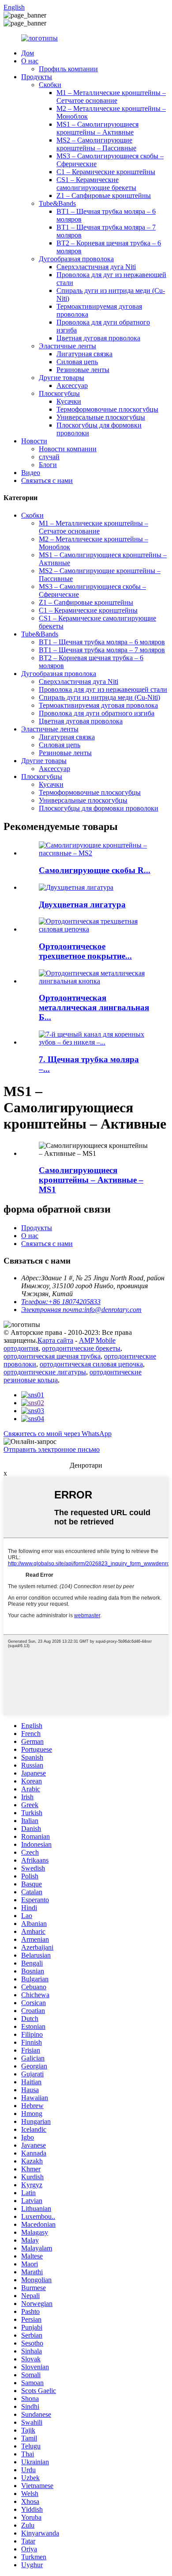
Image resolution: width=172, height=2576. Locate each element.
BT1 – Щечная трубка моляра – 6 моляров (102, 642)
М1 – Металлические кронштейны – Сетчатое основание (111, 97)
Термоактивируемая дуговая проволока (98, 705)
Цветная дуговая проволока (98, 338)
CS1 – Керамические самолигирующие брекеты (96, 184)
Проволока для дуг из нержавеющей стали (103, 689)
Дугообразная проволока (76, 259)
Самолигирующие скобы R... (95, 870)
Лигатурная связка (84, 354)
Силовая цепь (77, 362)
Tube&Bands (57, 203)
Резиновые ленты (83, 370)
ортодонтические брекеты (81, 1348)
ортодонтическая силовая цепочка (91, 1364)
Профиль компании (68, 69)
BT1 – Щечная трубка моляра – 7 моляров (102, 650)
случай (49, 457)
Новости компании (68, 449)
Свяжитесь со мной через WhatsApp (58, 1434)
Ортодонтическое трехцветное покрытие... (85, 951)
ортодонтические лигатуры (45, 1372)
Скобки (50, 85)
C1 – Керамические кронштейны (106, 172)
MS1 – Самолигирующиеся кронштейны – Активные (97, 128)
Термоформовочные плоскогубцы (107, 409)
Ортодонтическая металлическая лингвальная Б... (94, 1007)
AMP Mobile (97, 1340)
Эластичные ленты (67, 346)
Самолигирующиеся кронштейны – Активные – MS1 (91, 1180)
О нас (30, 61)
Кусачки (69, 401)
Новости (34, 441)
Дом (28, 53)
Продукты (37, 77)
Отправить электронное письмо (52, 1449)
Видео (31, 473)
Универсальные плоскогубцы (101, 417)
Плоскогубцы (59, 393)
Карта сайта (55, 1340)
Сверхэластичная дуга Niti (96, 267)
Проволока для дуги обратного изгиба (97, 713)
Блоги (48, 465)
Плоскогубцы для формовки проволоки (99, 808)
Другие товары (62, 378)
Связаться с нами (47, 480)
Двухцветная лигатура (82, 904)
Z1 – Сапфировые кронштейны (104, 195)
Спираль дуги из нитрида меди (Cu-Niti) (99, 697)
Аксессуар (72, 385)
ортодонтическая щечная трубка (52, 1356)
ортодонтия (21, 1348)
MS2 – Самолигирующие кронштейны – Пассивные (96, 144)
